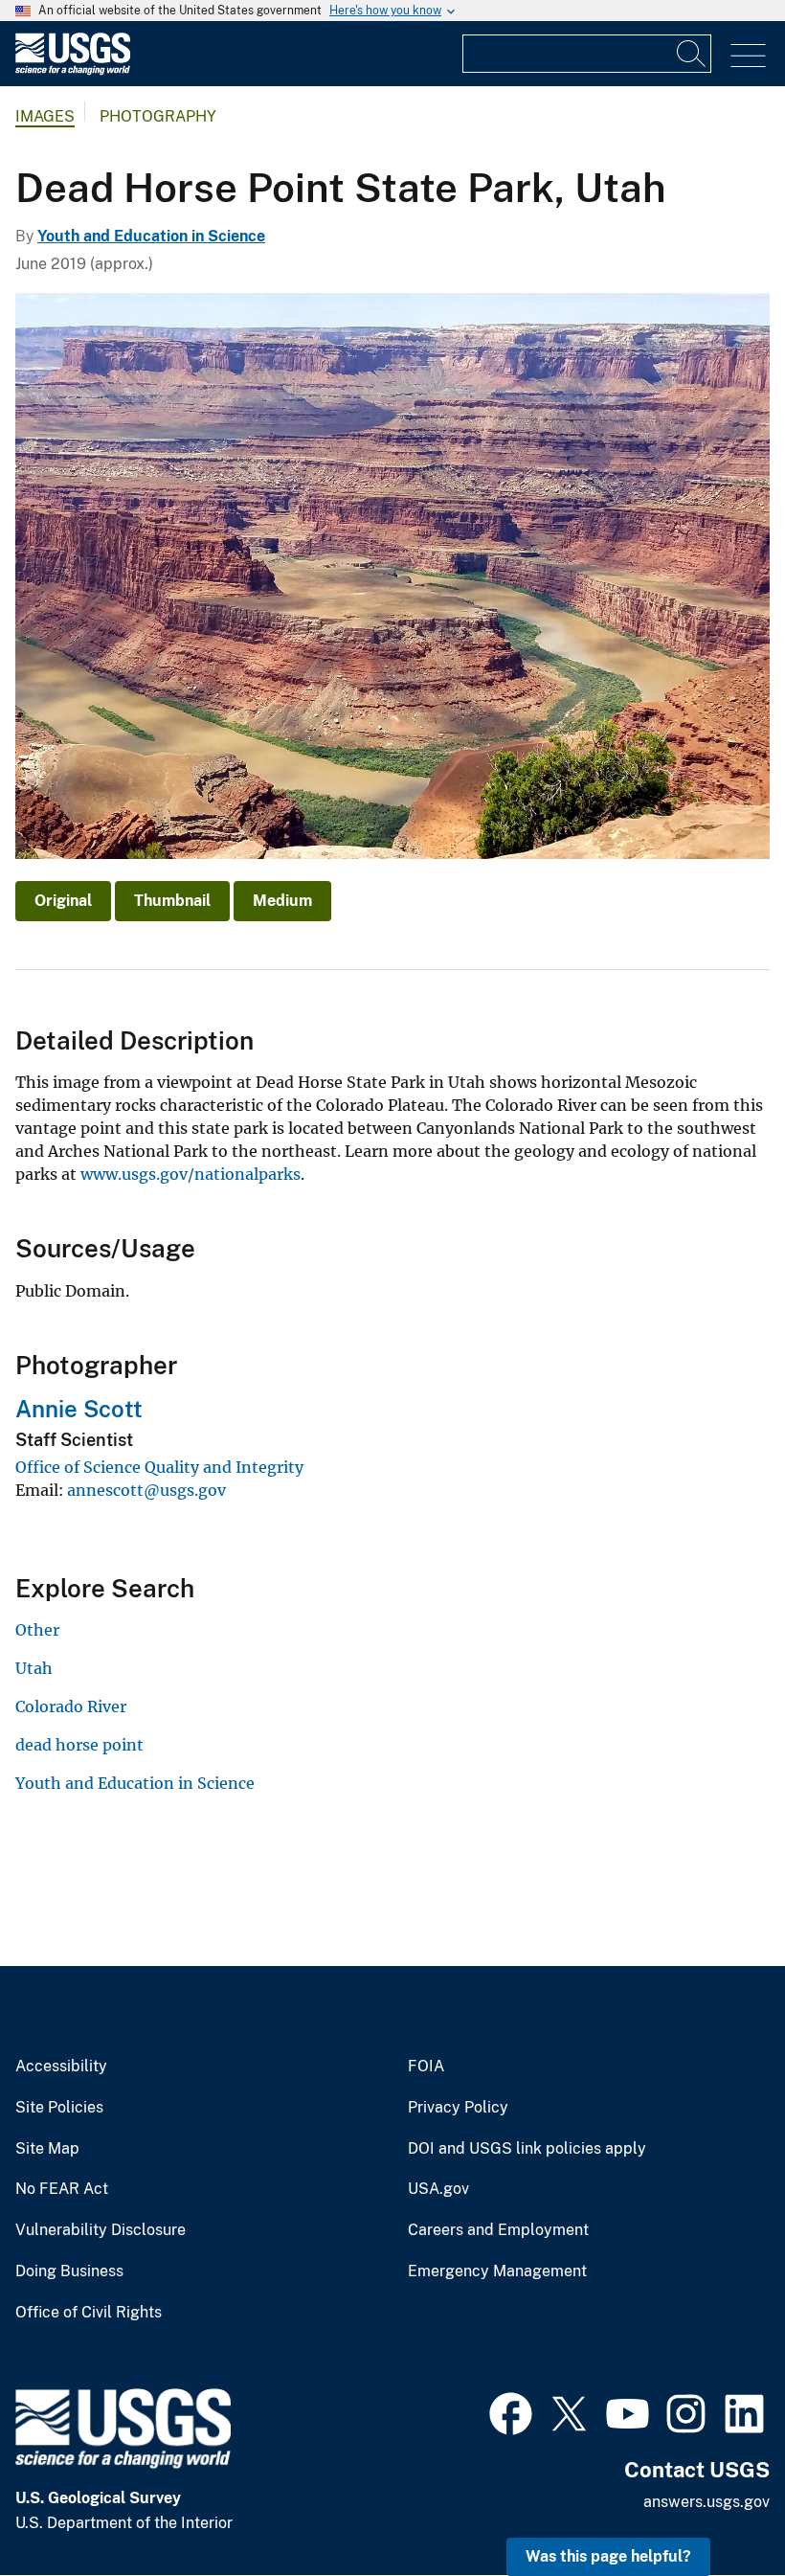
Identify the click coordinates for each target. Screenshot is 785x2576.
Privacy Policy (458, 2108)
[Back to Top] (716, 2507)
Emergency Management (497, 2271)
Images (45, 116)
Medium (282, 901)
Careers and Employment (498, 2230)
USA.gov (438, 2189)
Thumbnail (172, 901)
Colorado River (71, 1706)
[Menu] (748, 56)
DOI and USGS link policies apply (527, 2149)
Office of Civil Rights (89, 2313)
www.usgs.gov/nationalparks (191, 1174)
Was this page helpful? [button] (608, 2556)
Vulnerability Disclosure (101, 2230)
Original (63, 901)
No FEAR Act (62, 2189)
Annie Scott (79, 1409)
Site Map (47, 2149)
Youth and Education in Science (151, 236)
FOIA (426, 2067)
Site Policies (59, 2108)
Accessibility (61, 2067)
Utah (34, 1668)
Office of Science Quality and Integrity (159, 1467)
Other (37, 1630)
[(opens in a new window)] (511, 2411)
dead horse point (79, 1745)
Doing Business (69, 2271)
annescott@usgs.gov (146, 1490)
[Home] (73, 70)
